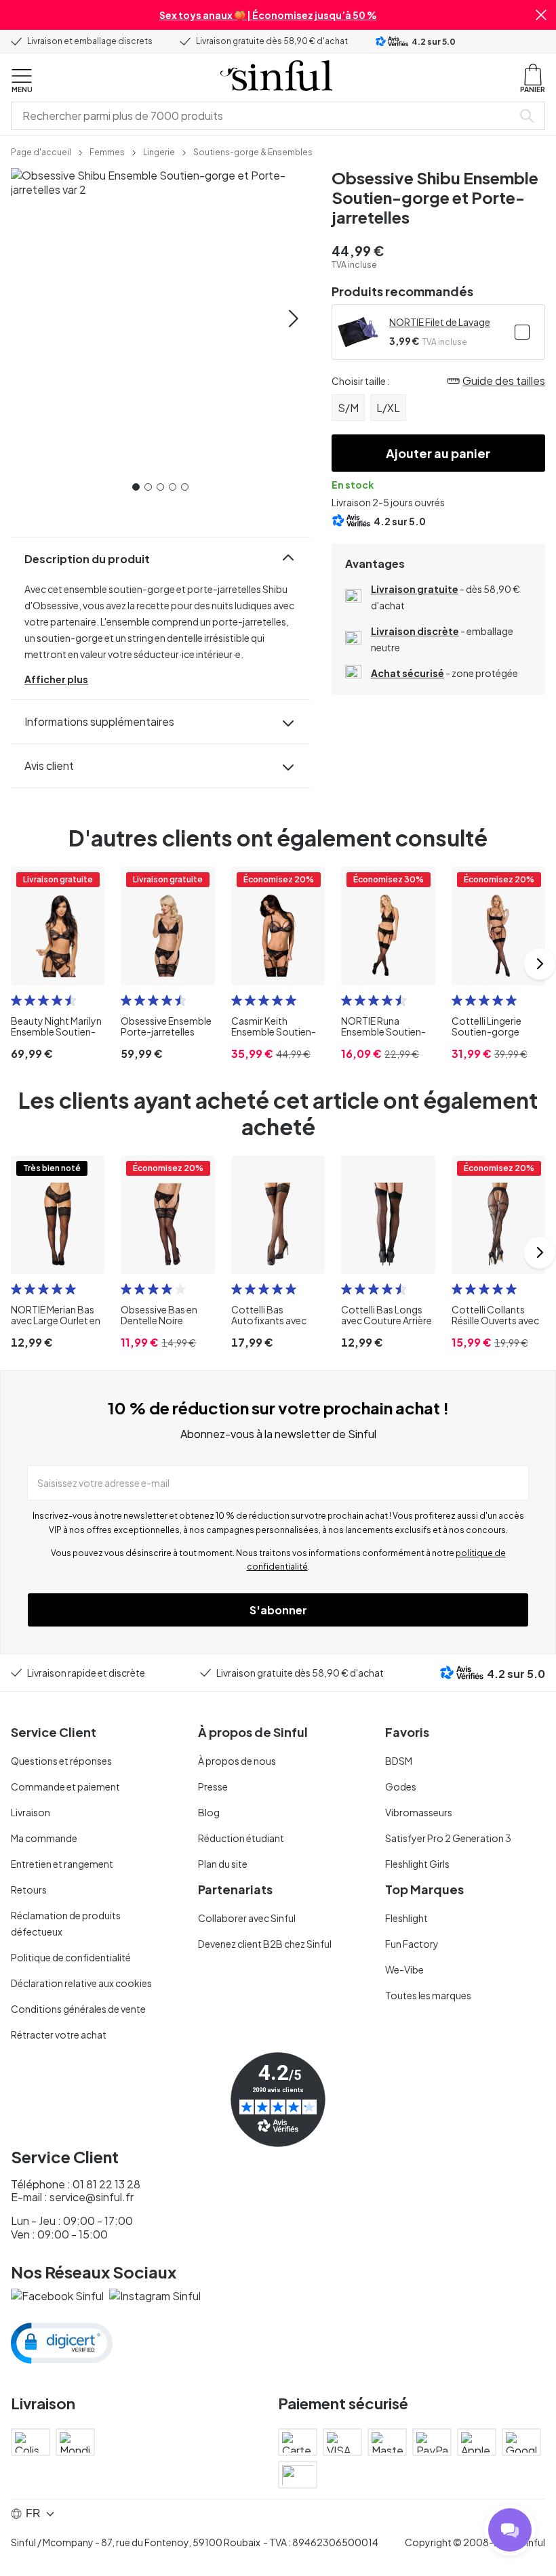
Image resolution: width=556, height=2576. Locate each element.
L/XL (388, 408)
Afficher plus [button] (56, 679)
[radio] (16, 1000)
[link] (41, 151)
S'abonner (278, 1610)
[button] (541, 15)
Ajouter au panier (438, 453)
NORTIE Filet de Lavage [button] (440, 322)
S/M (348, 408)
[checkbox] (522, 332)
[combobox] (264, 116)
